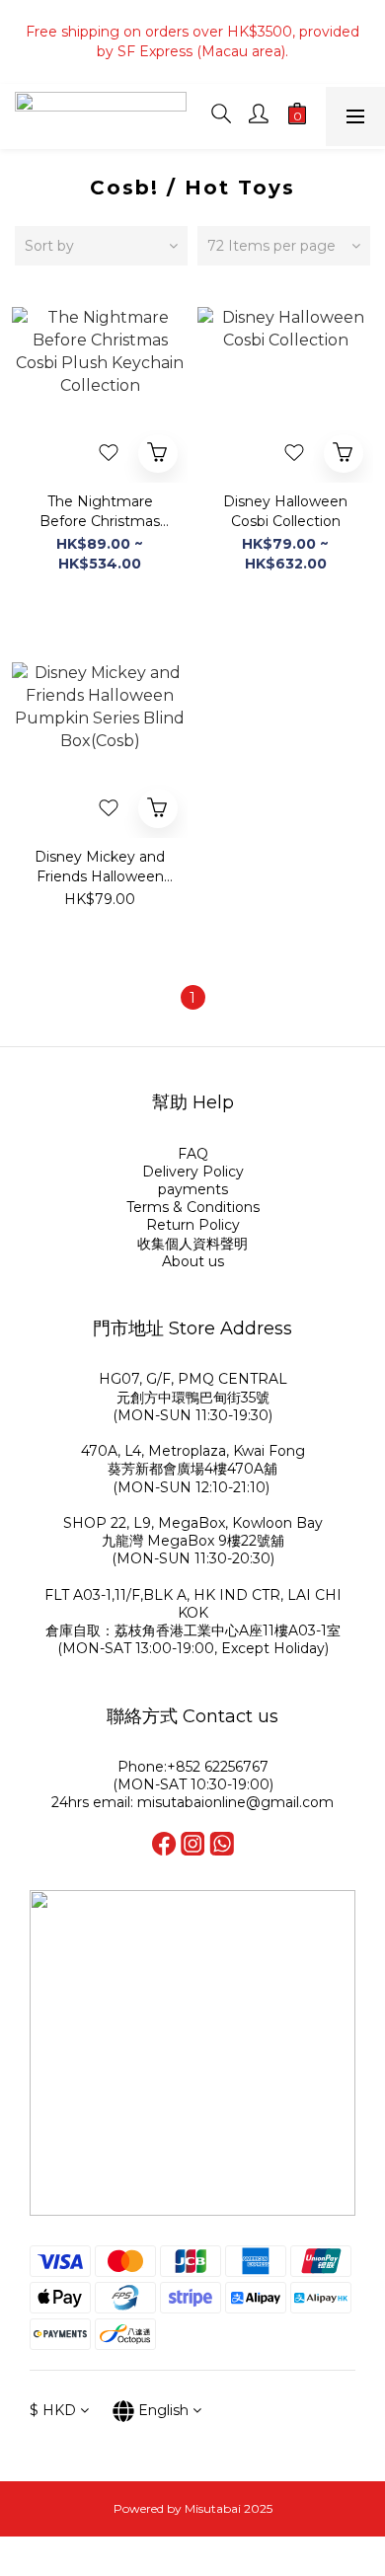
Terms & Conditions (193, 1207)
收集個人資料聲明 (192, 1244)
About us (193, 1261)
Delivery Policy (193, 1172)
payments (193, 1189)
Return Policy (193, 1225)
